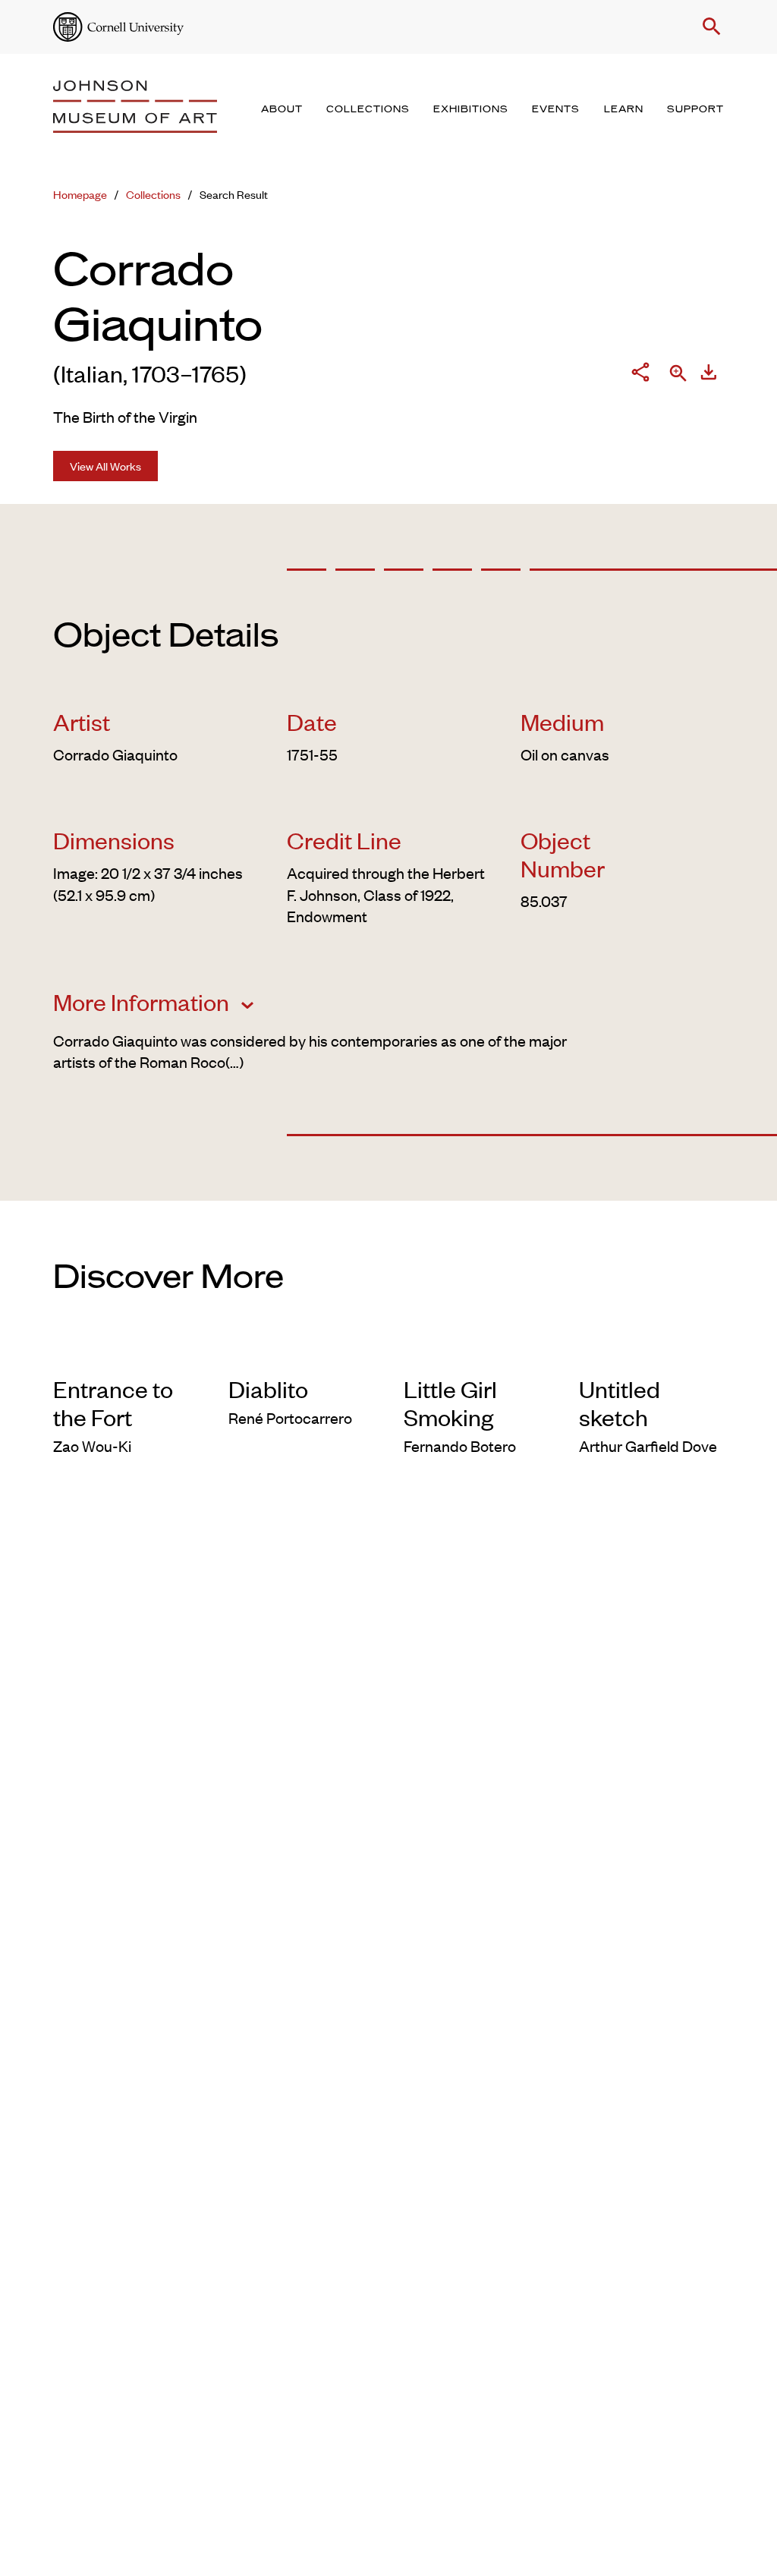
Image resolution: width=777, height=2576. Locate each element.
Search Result (234, 194)
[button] (709, 27)
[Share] (640, 375)
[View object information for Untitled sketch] (651, 1353)
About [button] (282, 109)
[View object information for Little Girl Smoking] (476, 1353)
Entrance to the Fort (113, 1403)
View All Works (105, 466)
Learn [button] (624, 109)
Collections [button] (368, 109)
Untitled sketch (620, 1403)
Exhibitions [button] (471, 109)
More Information (143, 1002)
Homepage (80, 194)
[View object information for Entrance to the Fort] (126, 1353)
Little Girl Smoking (450, 1403)
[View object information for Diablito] (301, 1353)
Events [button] (556, 109)
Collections (153, 194)
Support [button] (695, 109)
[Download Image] (709, 375)
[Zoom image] (678, 375)
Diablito (268, 1389)
